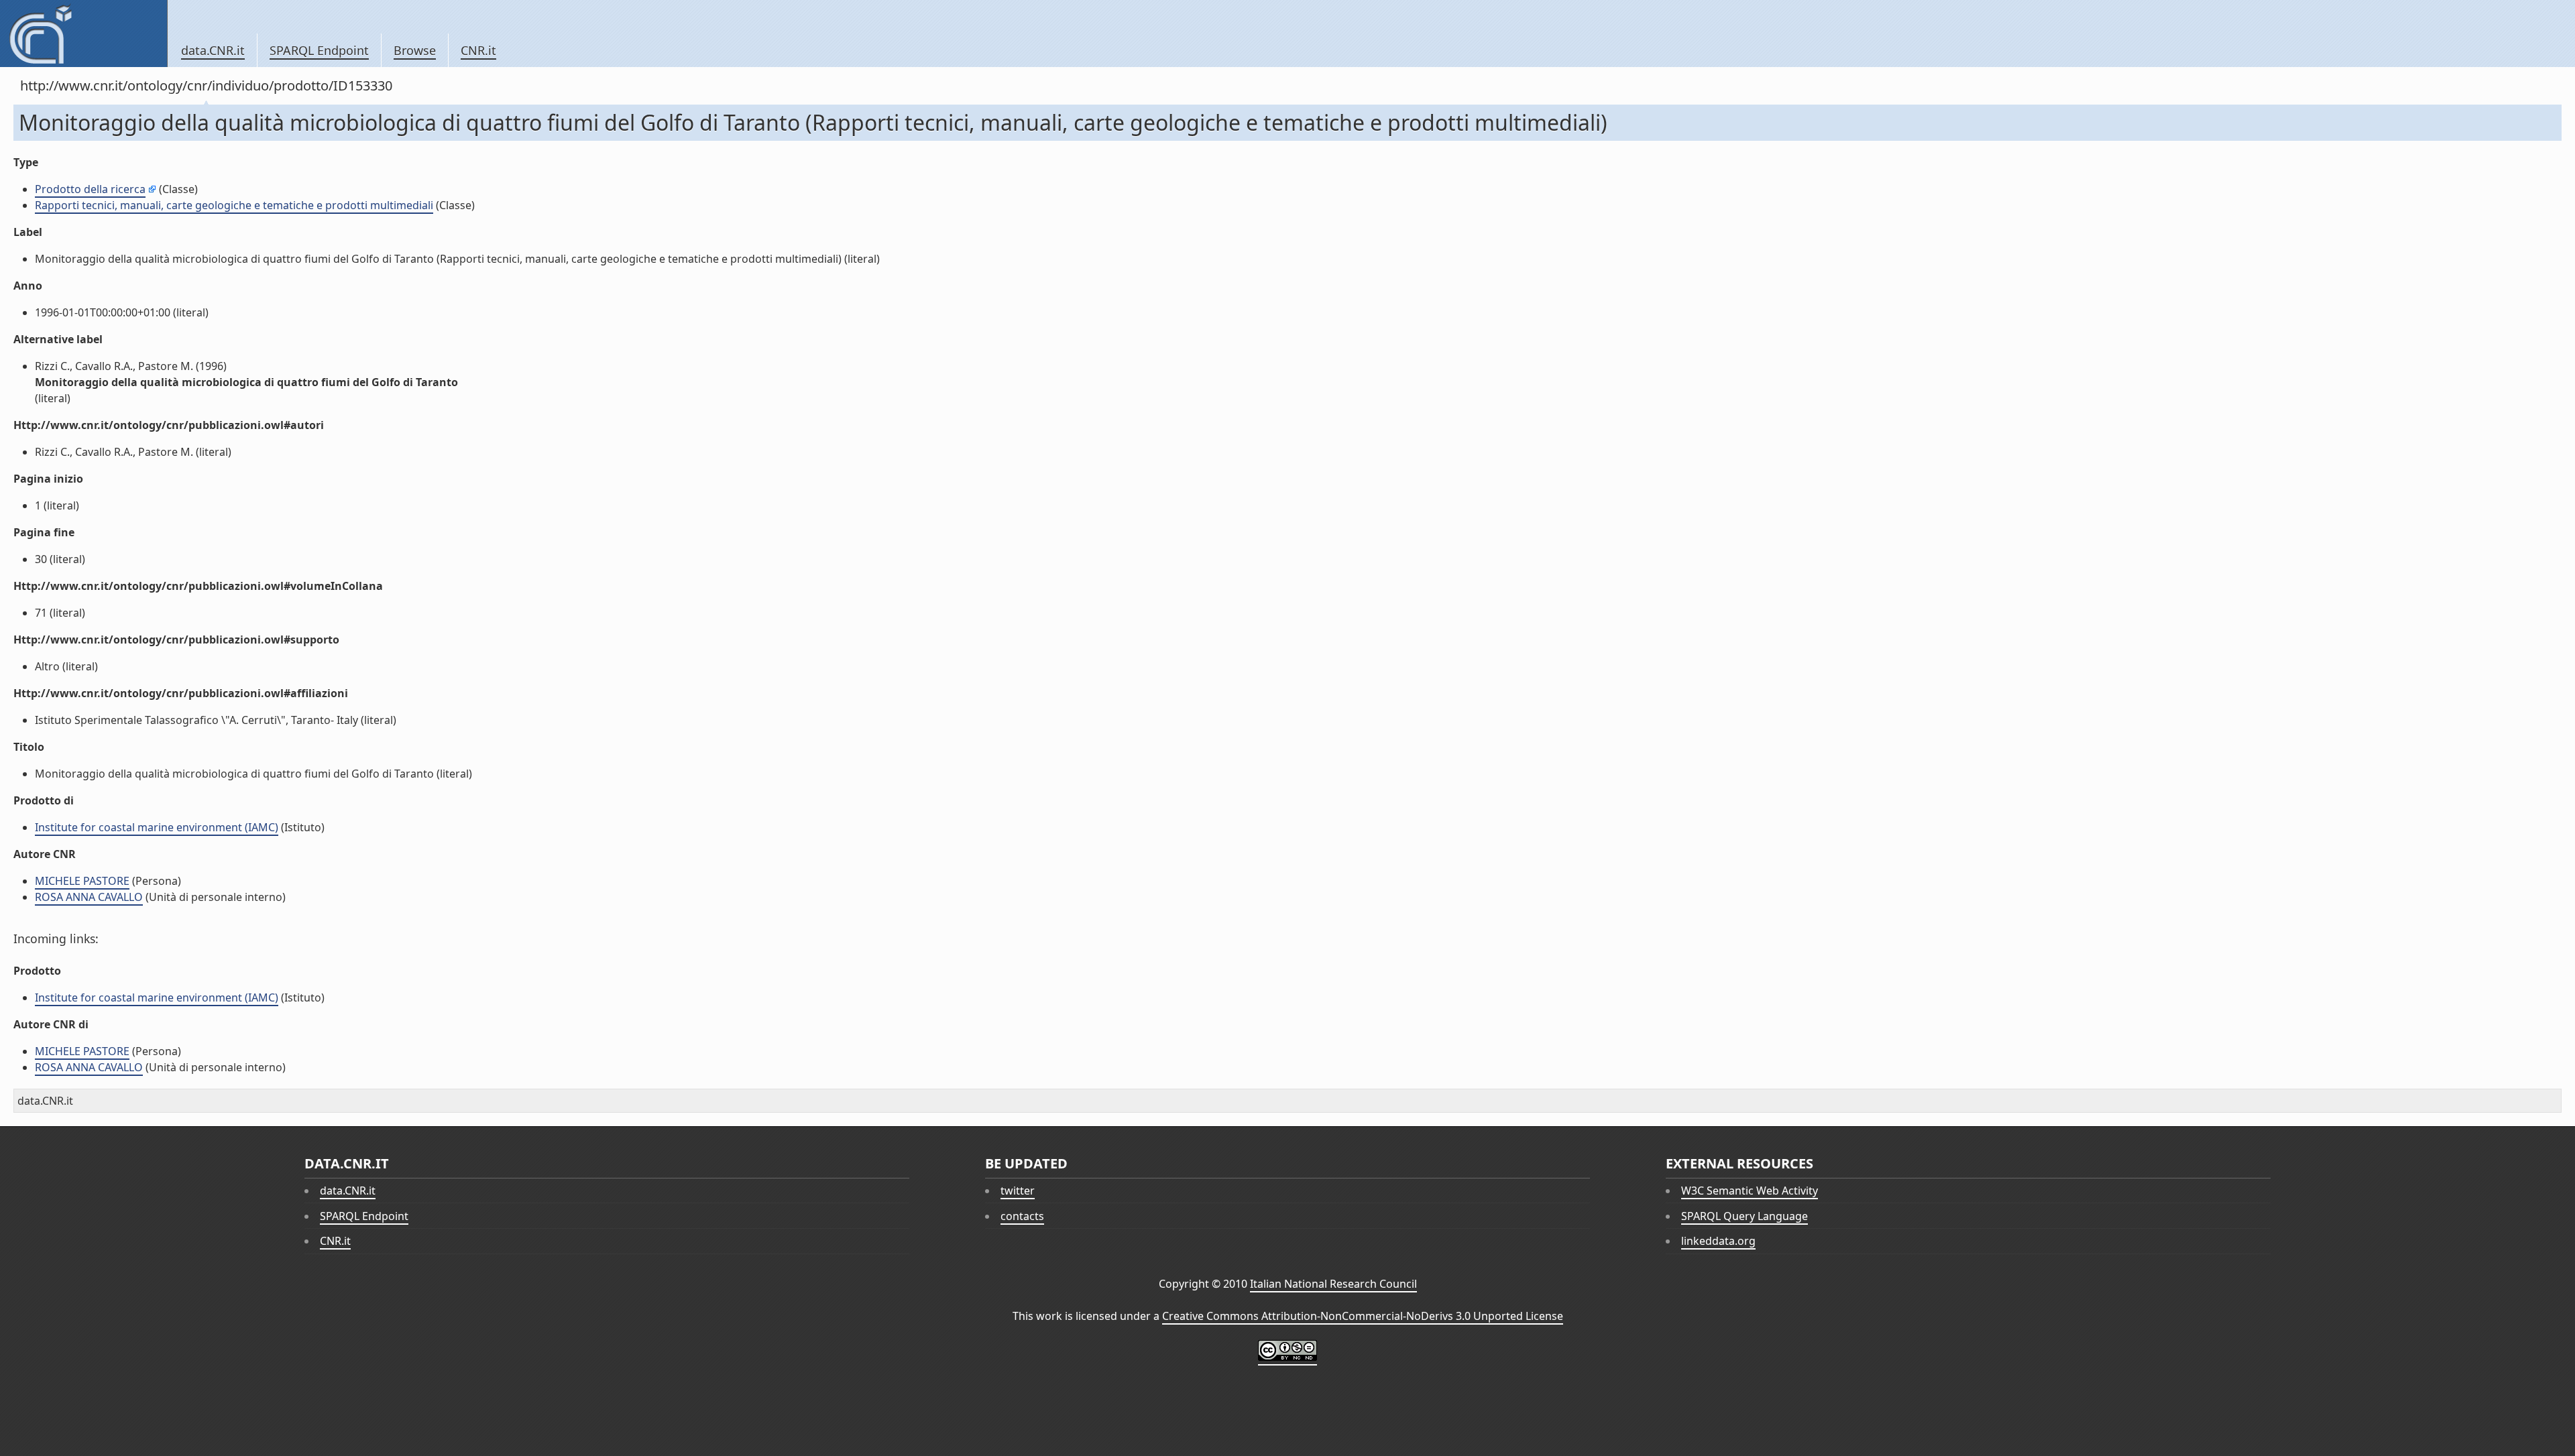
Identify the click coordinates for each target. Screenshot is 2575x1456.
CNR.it (478, 50)
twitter (1018, 1191)
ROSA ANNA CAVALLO (89, 897)
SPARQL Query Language (1744, 1216)
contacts (1022, 1216)
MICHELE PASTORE (82, 881)
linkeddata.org (1718, 1241)
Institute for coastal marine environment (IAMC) (157, 827)
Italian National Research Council (1333, 1284)
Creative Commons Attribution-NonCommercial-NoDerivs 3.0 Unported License (1363, 1316)
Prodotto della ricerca (90, 189)
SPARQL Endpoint (319, 50)
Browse (415, 50)
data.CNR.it (213, 50)
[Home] (83, 34)
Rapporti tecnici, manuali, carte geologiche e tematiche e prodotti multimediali (234, 205)
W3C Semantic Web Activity (1750, 1191)
